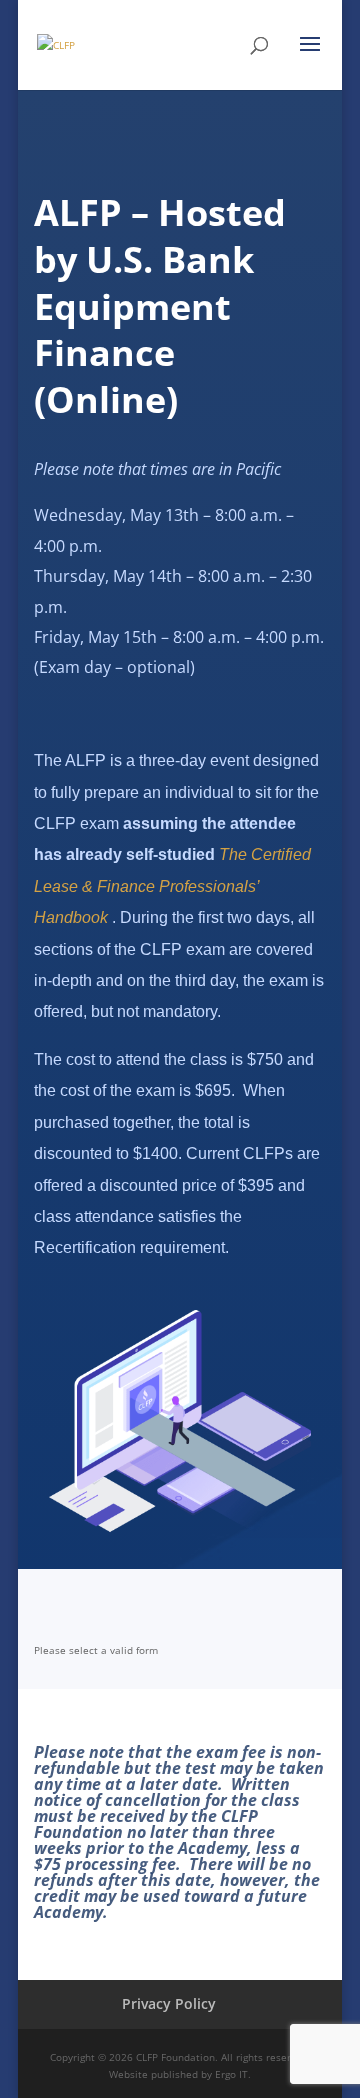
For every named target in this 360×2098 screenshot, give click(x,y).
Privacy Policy (169, 2003)
